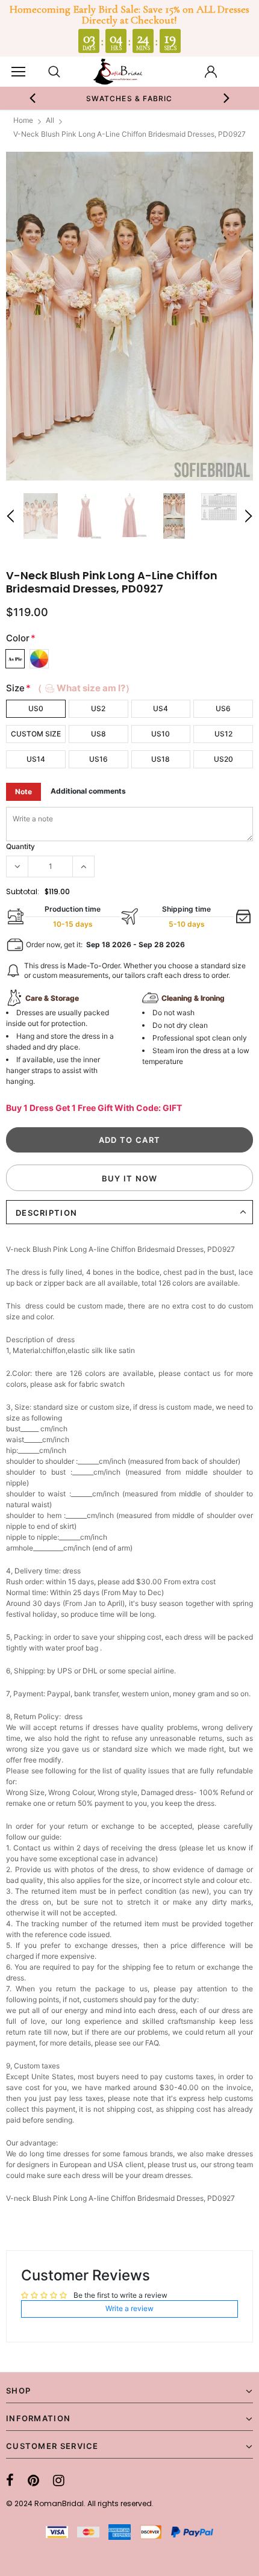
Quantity (20, 846)
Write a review (129, 2308)
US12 (223, 734)
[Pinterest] (33, 2480)
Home (23, 120)
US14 (36, 759)
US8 (98, 734)
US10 (161, 734)
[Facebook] (10, 2480)
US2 (98, 708)
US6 (223, 708)
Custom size (36, 734)
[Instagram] (59, 2480)
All (50, 120)
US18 (161, 759)
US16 (98, 759)
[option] (130, 98)
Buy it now (130, 1178)
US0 (36, 708)
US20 (223, 759)
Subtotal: (23, 891)
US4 (161, 708)
